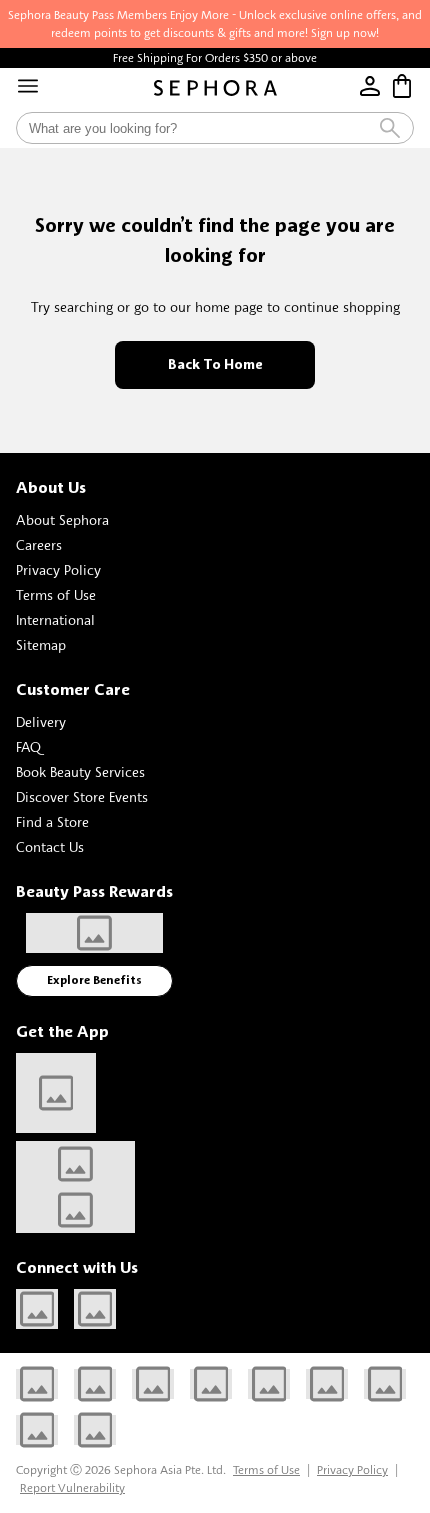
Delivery (41, 721)
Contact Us (50, 846)
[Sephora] (215, 88)
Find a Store (52, 821)
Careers (39, 544)
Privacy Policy (58, 569)
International (55, 619)
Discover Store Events (82, 796)
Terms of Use (56, 594)
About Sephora (62, 519)
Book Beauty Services (80, 771)
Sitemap (41, 644)
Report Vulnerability (72, 1487)
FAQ (28, 746)
